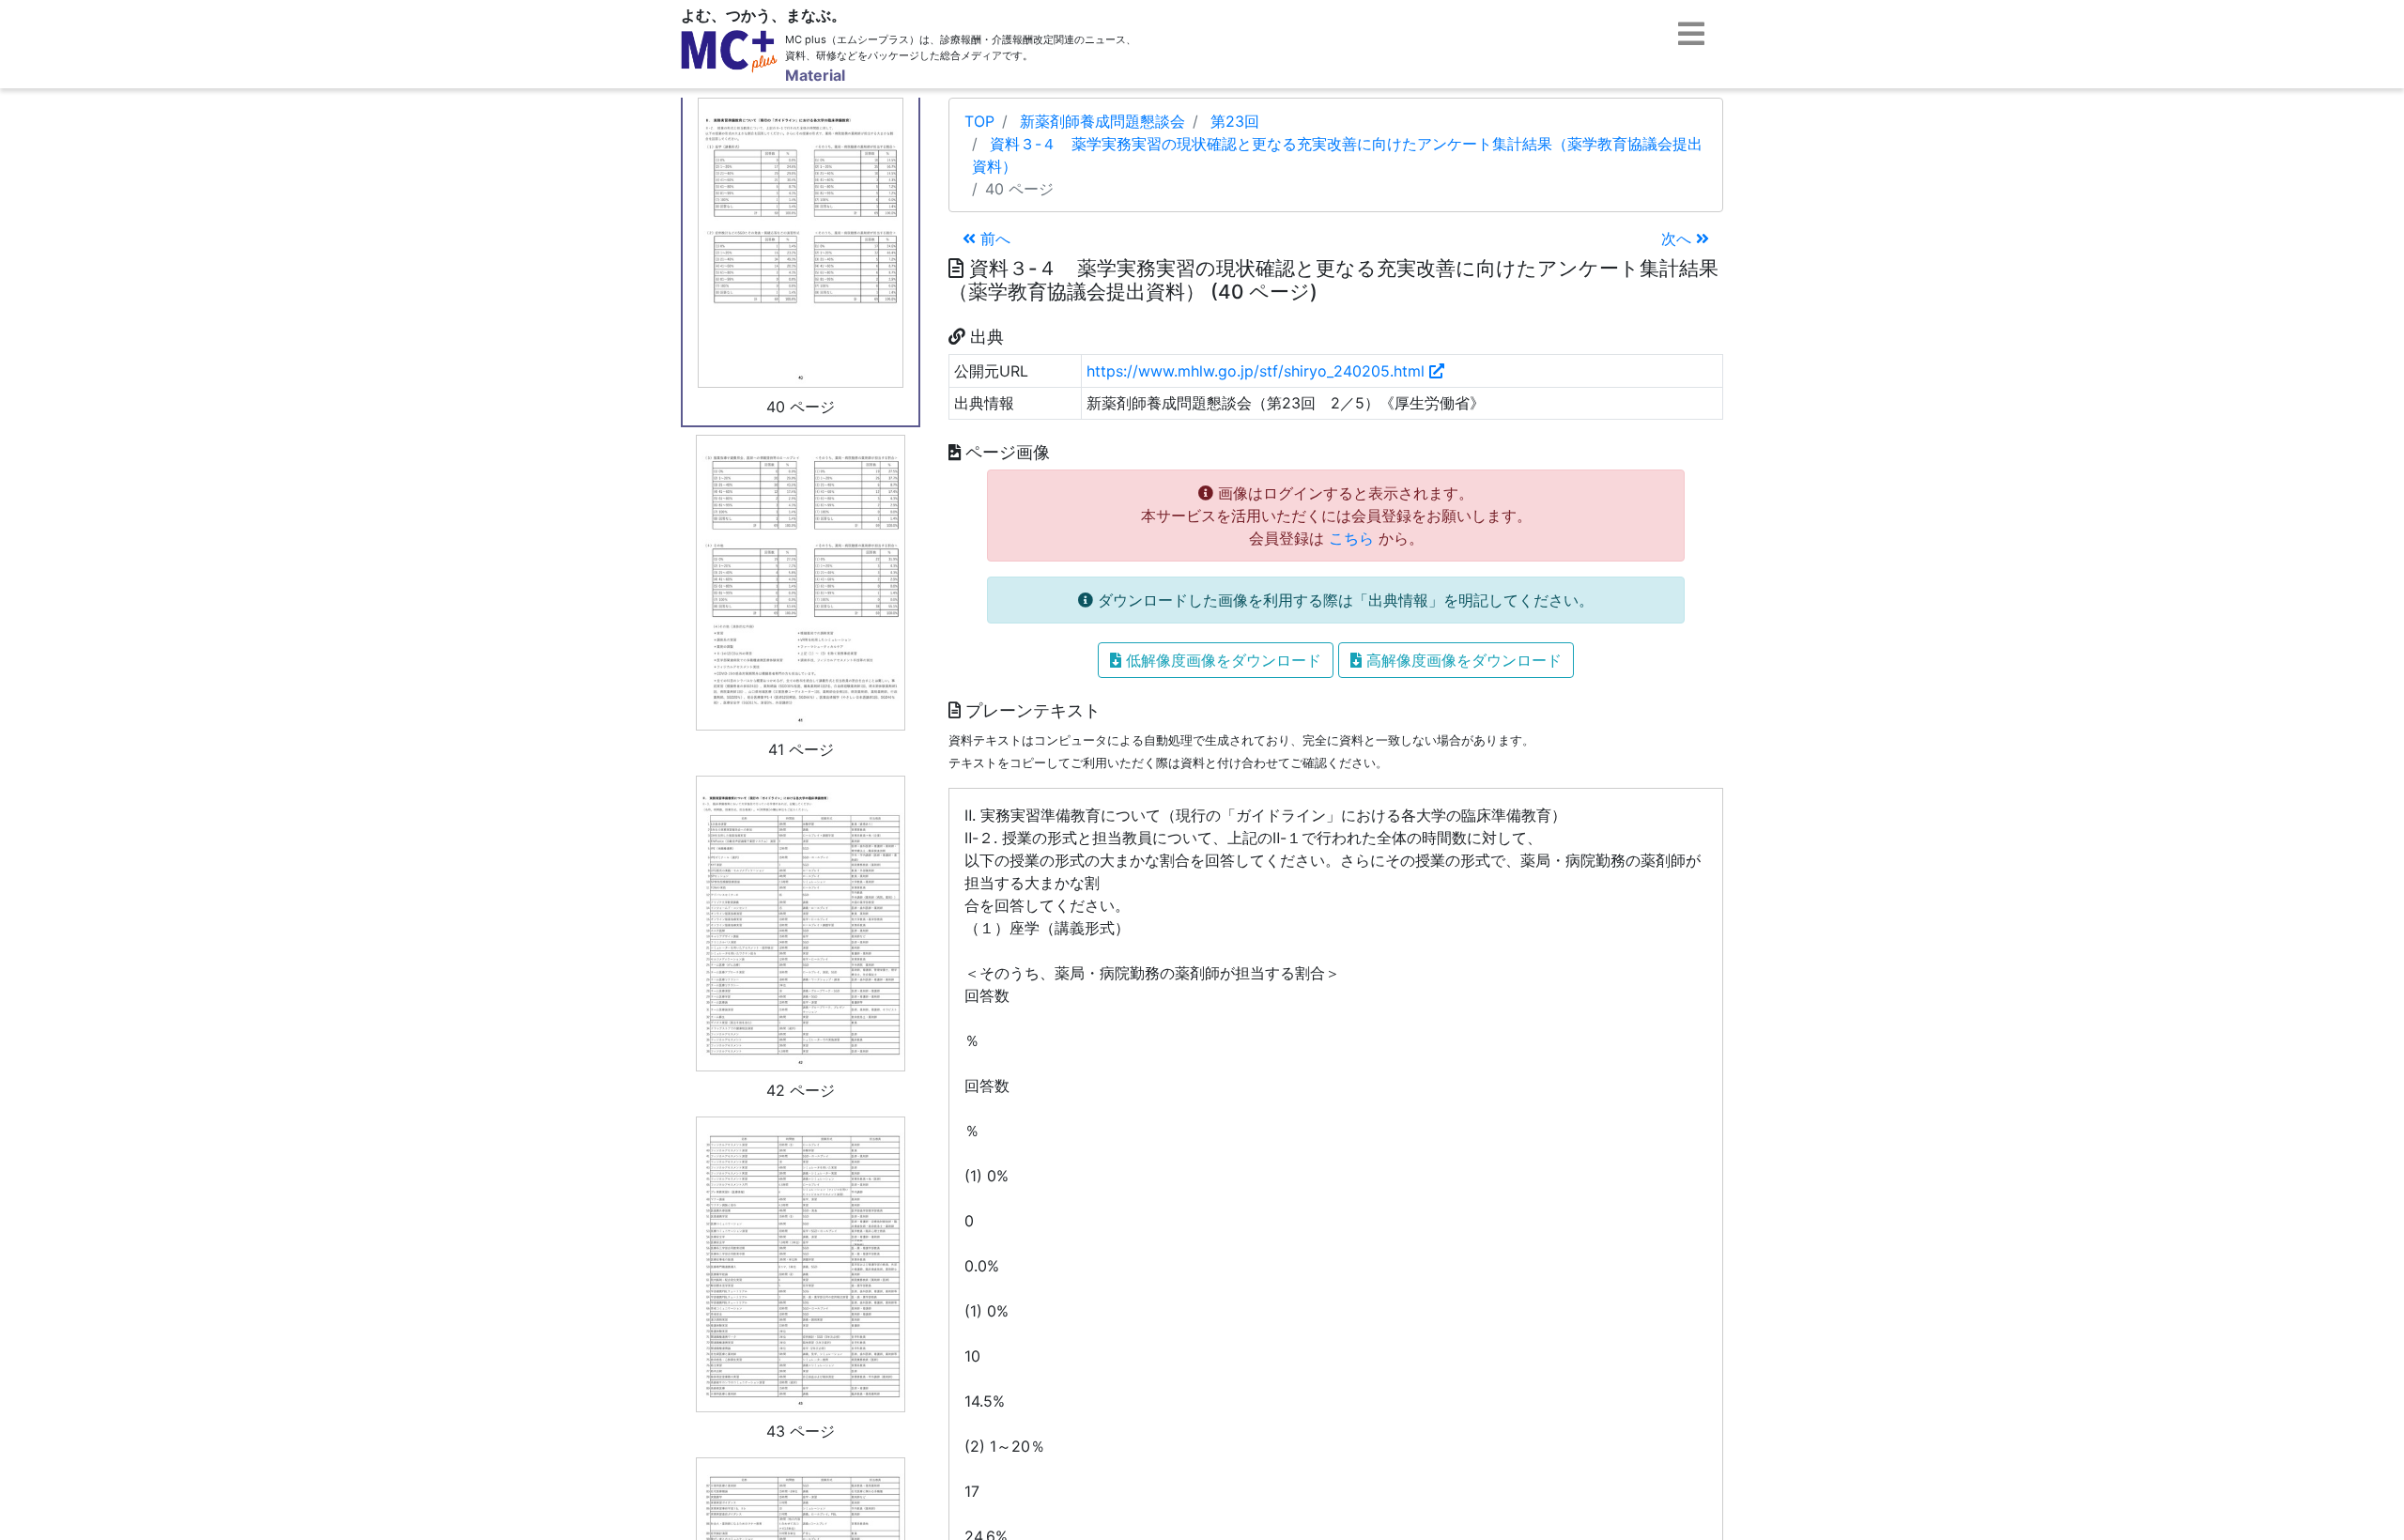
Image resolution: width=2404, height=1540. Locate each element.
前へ (993, 239)
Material (815, 75)
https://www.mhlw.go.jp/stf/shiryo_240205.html (1258, 371)
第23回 (1235, 121)
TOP (979, 121)
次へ (1679, 239)
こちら (1351, 538)
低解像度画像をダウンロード (1221, 660)
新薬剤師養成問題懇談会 (1102, 121)
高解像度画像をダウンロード (1462, 660)
